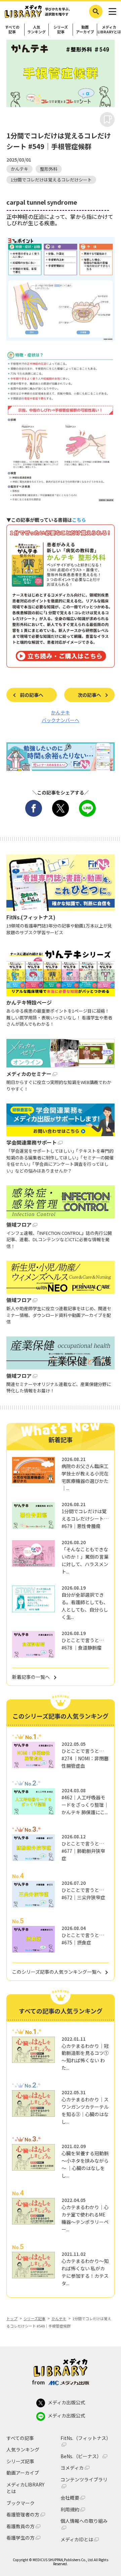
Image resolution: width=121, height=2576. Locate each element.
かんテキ (19, 169)
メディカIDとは (77, 2539)
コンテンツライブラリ (84, 2480)
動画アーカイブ (85, 29)
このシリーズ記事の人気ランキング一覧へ (57, 1972)
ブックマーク (21, 2503)
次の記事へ (89, 695)
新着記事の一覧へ (31, 1677)
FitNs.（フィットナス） (86, 2438)
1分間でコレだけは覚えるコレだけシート (51, 180)
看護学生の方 (21, 2538)
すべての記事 (12, 29)
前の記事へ (32, 695)
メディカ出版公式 (66, 2402)
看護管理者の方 (23, 2515)
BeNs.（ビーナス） (81, 2456)
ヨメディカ (72, 2468)
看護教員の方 (21, 2526)
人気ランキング (36, 29)
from (38, 2382)
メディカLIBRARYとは (109, 29)
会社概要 (70, 2498)
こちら (79, 520)
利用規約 (70, 2510)
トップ (12, 2318)
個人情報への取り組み (84, 2521)
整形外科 (49, 169)
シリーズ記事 (61, 29)
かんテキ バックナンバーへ (61, 716)
